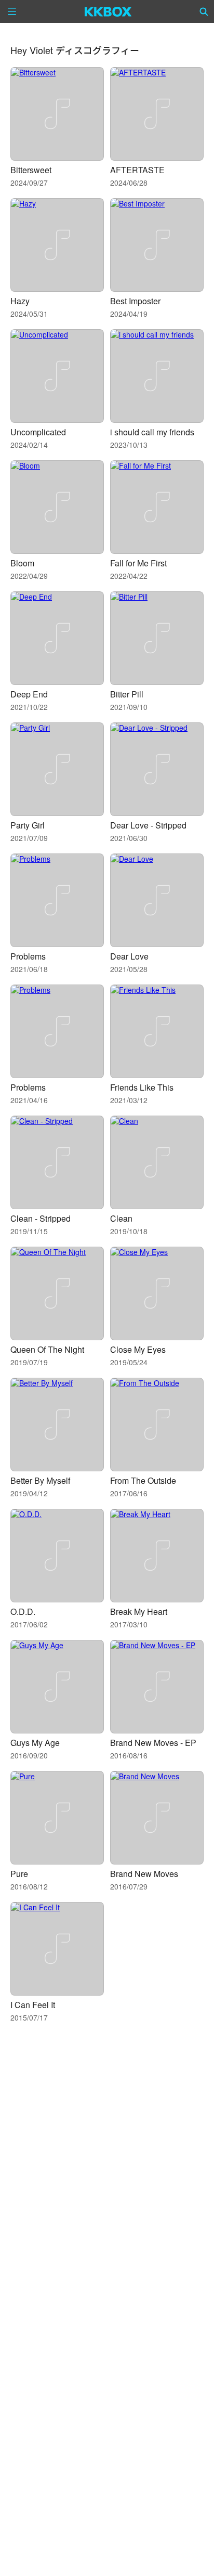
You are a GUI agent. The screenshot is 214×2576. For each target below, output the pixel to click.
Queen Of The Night (47, 1349)
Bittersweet (31, 170)
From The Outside (143, 1480)
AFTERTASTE (137, 170)
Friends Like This (142, 1087)
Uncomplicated (38, 432)
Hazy (20, 301)
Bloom (22, 563)
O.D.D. (23, 1611)
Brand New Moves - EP (153, 1743)
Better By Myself (40, 1480)
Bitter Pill (127, 694)
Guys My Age (35, 1743)
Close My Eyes (138, 1349)
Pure (19, 1874)
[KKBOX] (108, 11)
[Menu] (12, 11)
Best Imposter (135, 301)
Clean (121, 1218)
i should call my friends (152, 432)
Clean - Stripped (41, 1218)
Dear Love (129, 956)
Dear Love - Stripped (148, 825)
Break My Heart (139, 1611)
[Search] (204, 11)
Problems (28, 956)
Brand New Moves (144, 1874)
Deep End (29, 694)
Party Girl (28, 825)
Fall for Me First (138, 563)
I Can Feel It (33, 2005)
